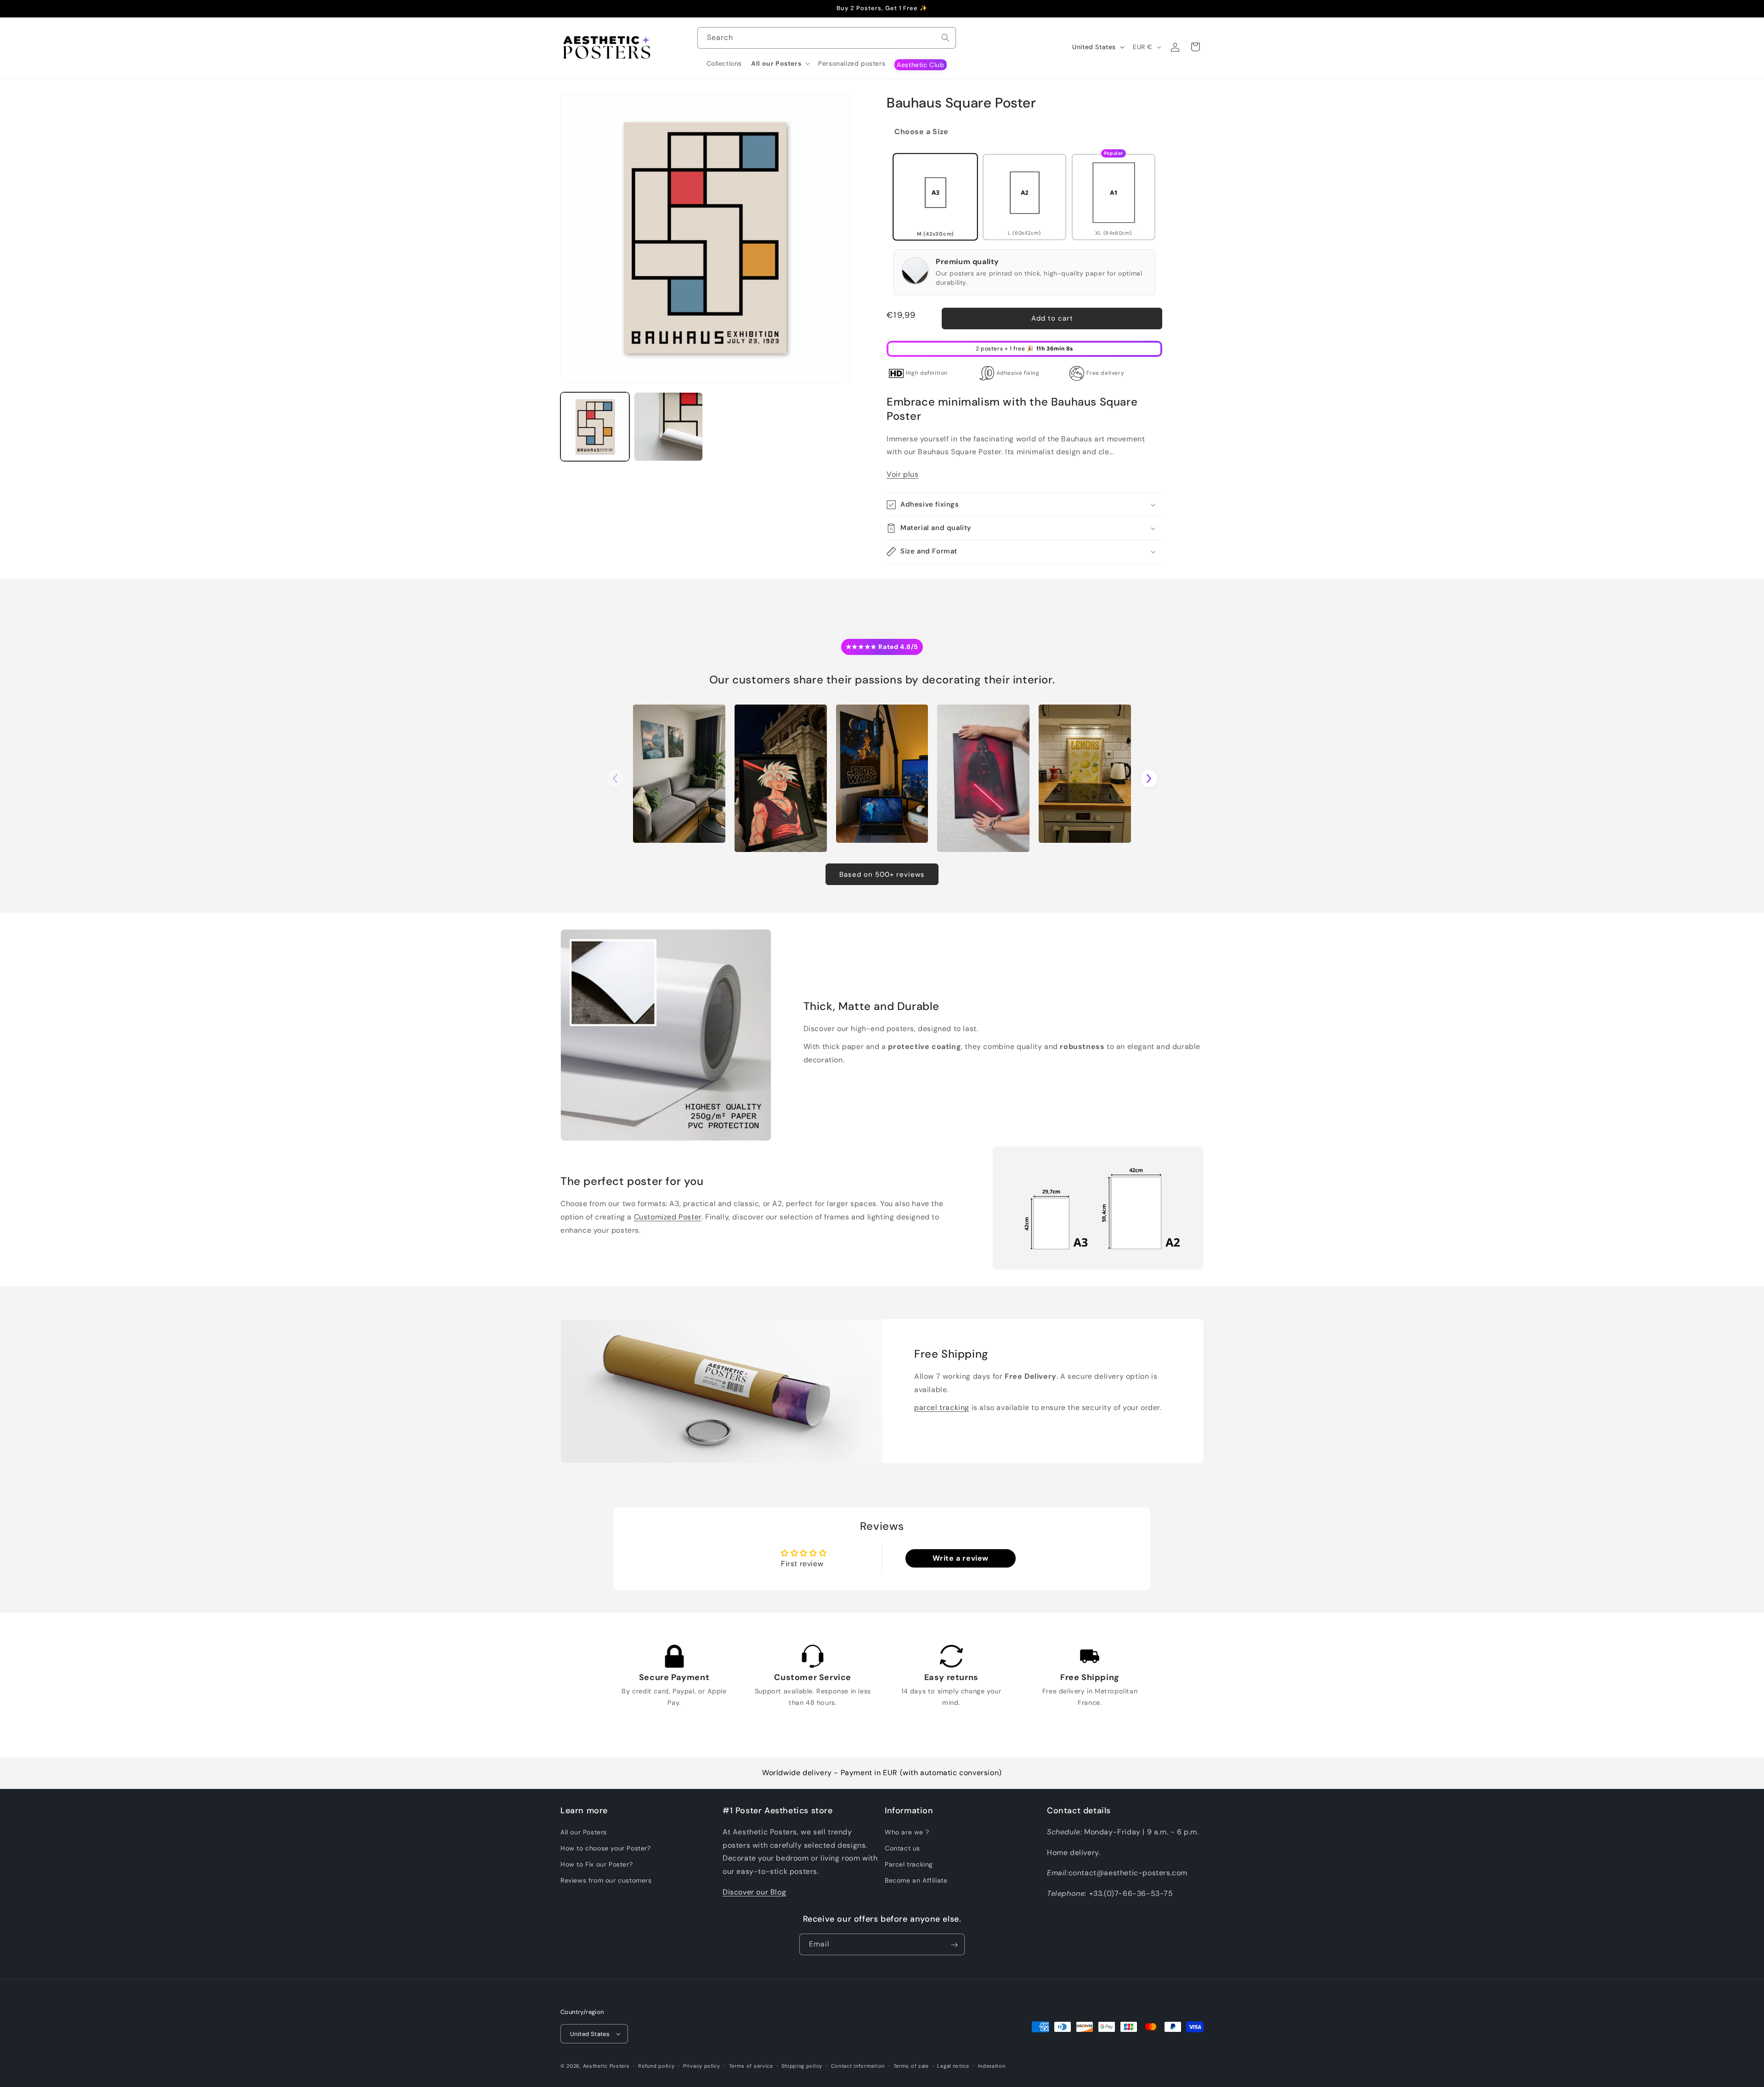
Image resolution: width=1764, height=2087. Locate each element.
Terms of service (751, 2065)
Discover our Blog (754, 1892)
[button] (780, 63)
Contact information (858, 2065)
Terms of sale (911, 2065)
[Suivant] (1149, 778)
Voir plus (902, 474)
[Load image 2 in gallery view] (668, 427)
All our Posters (584, 1832)
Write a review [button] (961, 1558)
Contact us (902, 1848)
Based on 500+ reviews (882, 874)
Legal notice (953, 2065)
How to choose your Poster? (606, 1848)
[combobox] (827, 38)
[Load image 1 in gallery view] (595, 427)
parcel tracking (942, 1407)
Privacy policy (702, 2065)
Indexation (992, 2065)
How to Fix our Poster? (596, 1864)
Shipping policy (802, 2065)
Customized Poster (668, 1217)
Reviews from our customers (606, 1880)
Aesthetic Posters (606, 2066)
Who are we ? (907, 1832)
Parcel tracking (909, 1864)
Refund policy (656, 2065)
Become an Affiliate (916, 1880)
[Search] (945, 38)
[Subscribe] (954, 1945)
